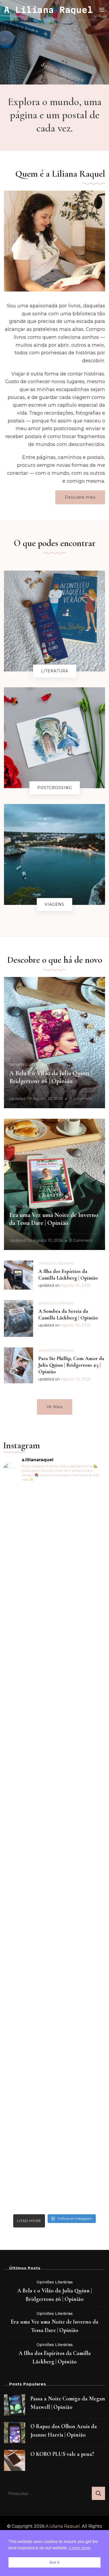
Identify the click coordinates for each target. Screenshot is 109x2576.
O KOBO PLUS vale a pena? (62, 2454)
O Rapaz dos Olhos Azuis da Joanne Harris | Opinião (64, 2431)
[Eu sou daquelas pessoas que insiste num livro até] (54, 1750)
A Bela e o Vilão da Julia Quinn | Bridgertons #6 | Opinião (51, 1077)
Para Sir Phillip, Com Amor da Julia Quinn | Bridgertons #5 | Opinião (71, 1365)
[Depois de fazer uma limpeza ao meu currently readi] (54, 1555)
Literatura (55, 671)
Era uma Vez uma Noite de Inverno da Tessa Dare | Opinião (54, 1219)
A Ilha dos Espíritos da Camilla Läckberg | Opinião (68, 1275)
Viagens (54, 904)
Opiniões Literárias (30, 1064)
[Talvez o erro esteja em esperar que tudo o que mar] (54, 2123)
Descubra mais (80, 497)
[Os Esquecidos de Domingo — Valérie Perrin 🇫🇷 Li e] (54, 1956)
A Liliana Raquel (48, 10)
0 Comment (81, 1099)
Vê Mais (55, 1407)
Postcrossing (55, 788)
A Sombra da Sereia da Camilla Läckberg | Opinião (68, 1315)
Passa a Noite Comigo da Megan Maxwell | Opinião (68, 2403)
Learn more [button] (80, 2548)
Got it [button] (54, 2562)
